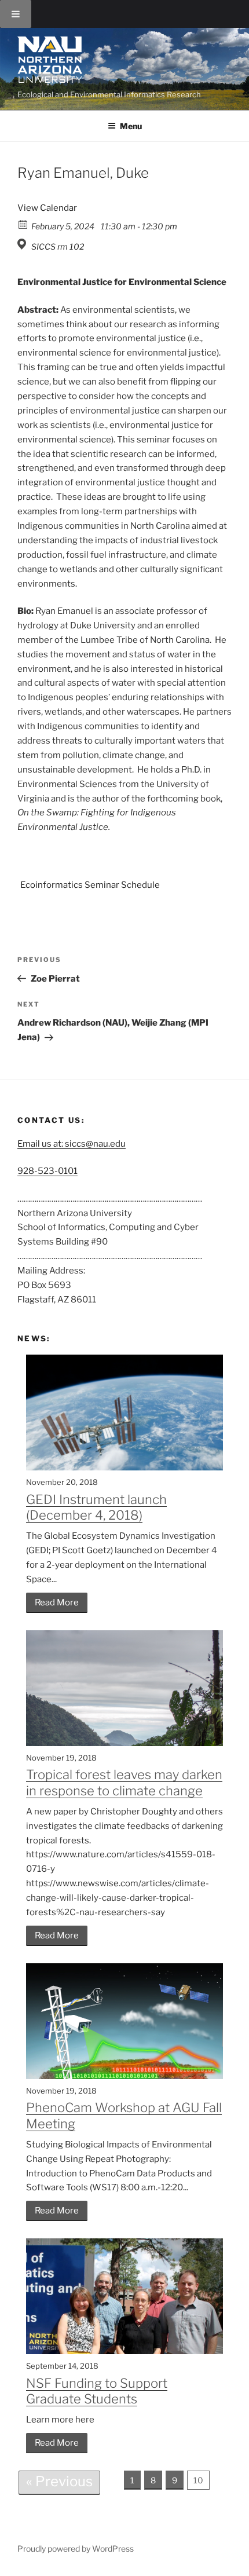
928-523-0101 (47, 1171)
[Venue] (23, 244)
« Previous (59, 2481)
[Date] (23, 224)
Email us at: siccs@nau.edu (72, 1144)
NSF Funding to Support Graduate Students (97, 2391)
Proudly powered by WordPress (76, 2548)
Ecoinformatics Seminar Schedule (90, 885)
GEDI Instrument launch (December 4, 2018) (96, 1507)
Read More (57, 1602)
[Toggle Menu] (16, 14)
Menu (131, 126)
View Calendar (47, 208)
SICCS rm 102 (58, 246)
